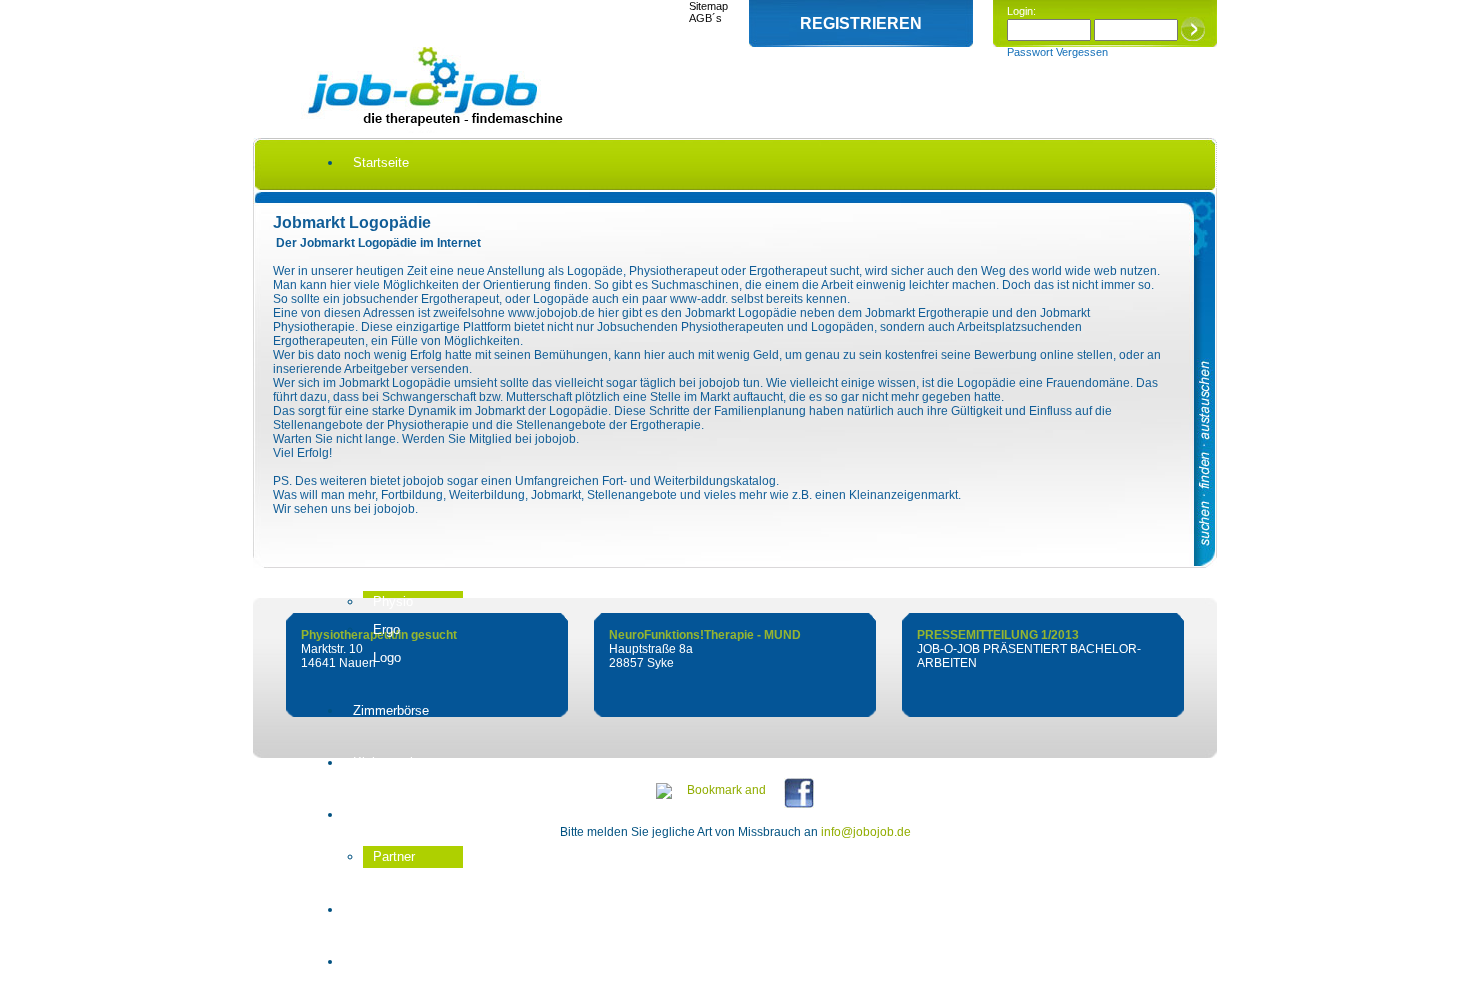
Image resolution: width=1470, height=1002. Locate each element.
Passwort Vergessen (1057, 52)
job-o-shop (383, 909)
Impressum (385, 961)
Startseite (381, 162)
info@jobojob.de (866, 832)
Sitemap (708, 6)
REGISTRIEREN (861, 23)
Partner (394, 856)
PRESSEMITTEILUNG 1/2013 (998, 635)
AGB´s (705, 18)
